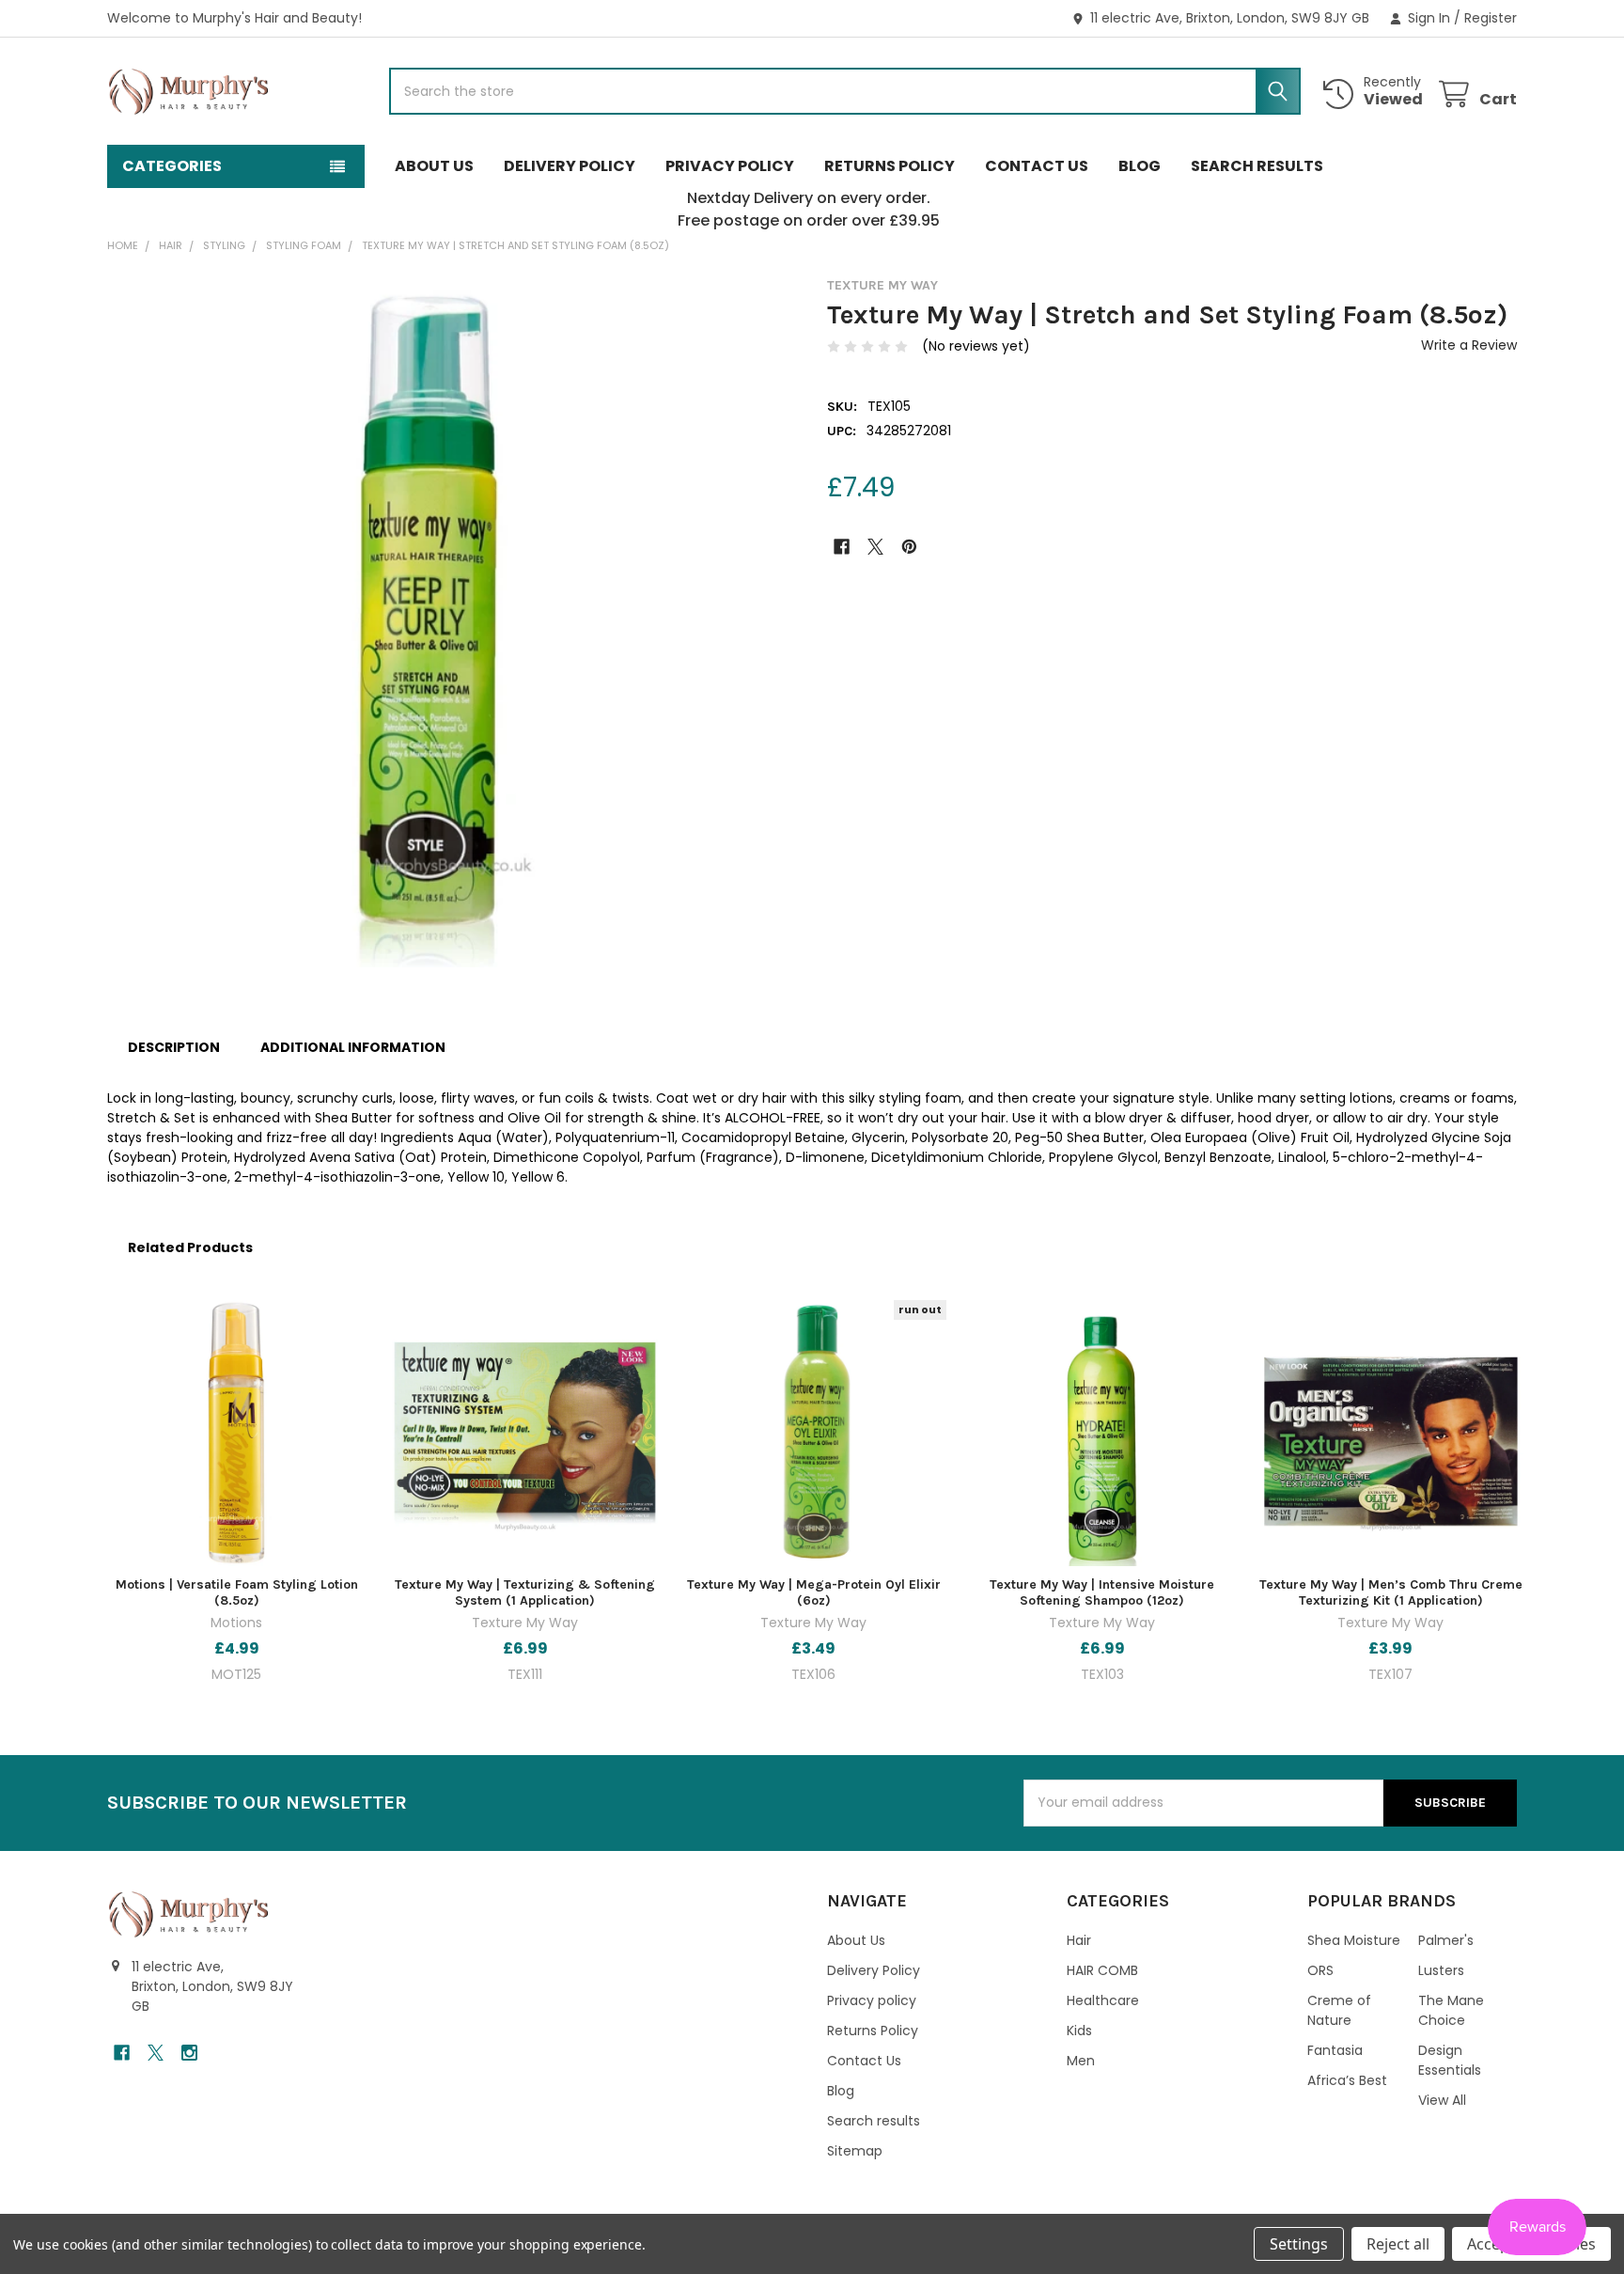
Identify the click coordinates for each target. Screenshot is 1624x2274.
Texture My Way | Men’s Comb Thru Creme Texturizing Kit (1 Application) (1391, 1593)
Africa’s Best (1347, 2080)
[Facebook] (842, 547)
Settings (1299, 2244)
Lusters (1441, 1970)
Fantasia (1335, 2050)
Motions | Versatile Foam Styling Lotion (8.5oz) (237, 1593)
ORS (1320, 1970)
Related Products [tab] (190, 1247)
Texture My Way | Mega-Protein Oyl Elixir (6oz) (814, 1593)
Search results (1257, 166)
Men (1081, 2061)
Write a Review (1469, 345)
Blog (1140, 166)
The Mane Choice (1451, 2010)
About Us (434, 166)
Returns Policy (890, 166)
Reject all (1398, 2244)
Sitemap (855, 2151)
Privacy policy (730, 166)
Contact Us (1037, 166)
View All (1442, 2100)
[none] (452, 622)
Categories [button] (172, 166)
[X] (875, 547)
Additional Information (353, 1047)
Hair (1079, 1940)
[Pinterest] (909, 547)
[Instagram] (189, 2053)
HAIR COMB (1102, 1970)
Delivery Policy (570, 166)
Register (1491, 18)
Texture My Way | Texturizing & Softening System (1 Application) (525, 1593)
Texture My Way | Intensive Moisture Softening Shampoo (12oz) (1102, 1593)
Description (174, 1047)
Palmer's (1446, 1940)
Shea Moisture (1354, 1940)
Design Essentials (1450, 2060)
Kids (1079, 2031)
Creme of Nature (1339, 2010)
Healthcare (1103, 2000)
